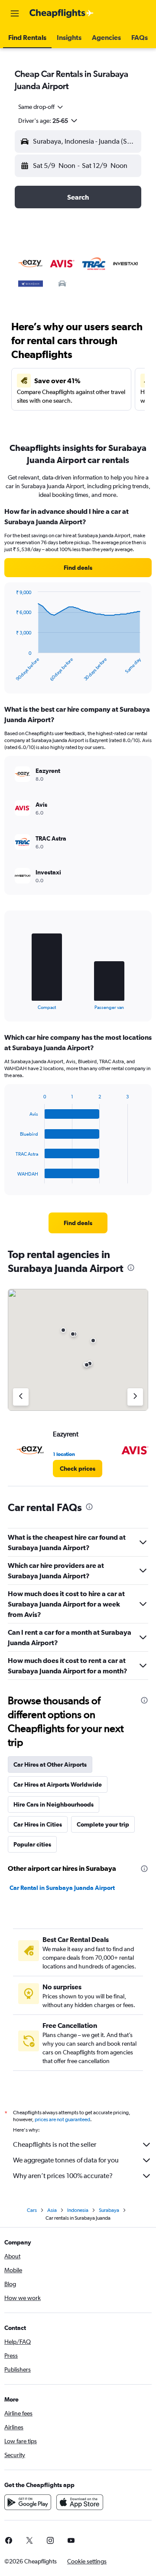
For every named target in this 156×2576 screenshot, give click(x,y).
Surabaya (109, 2210)
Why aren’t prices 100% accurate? (63, 2176)
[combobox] (41, 107)
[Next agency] (135, 1397)
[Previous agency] (21, 1397)
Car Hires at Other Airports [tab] (50, 1764)
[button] (15, 13)
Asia (52, 2210)
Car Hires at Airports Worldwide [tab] (58, 1784)
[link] (78, 568)
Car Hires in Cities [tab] (38, 1824)
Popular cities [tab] (32, 1844)
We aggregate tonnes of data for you (66, 2160)
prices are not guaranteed (62, 2119)
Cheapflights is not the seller (55, 2144)
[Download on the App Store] (80, 2502)
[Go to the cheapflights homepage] (62, 13)
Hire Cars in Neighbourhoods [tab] (54, 1804)
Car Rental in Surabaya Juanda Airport (62, 1888)
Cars (32, 2210)
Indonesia (78, 2210)
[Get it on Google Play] (28, 2502)
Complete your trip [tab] (103, 1824)
